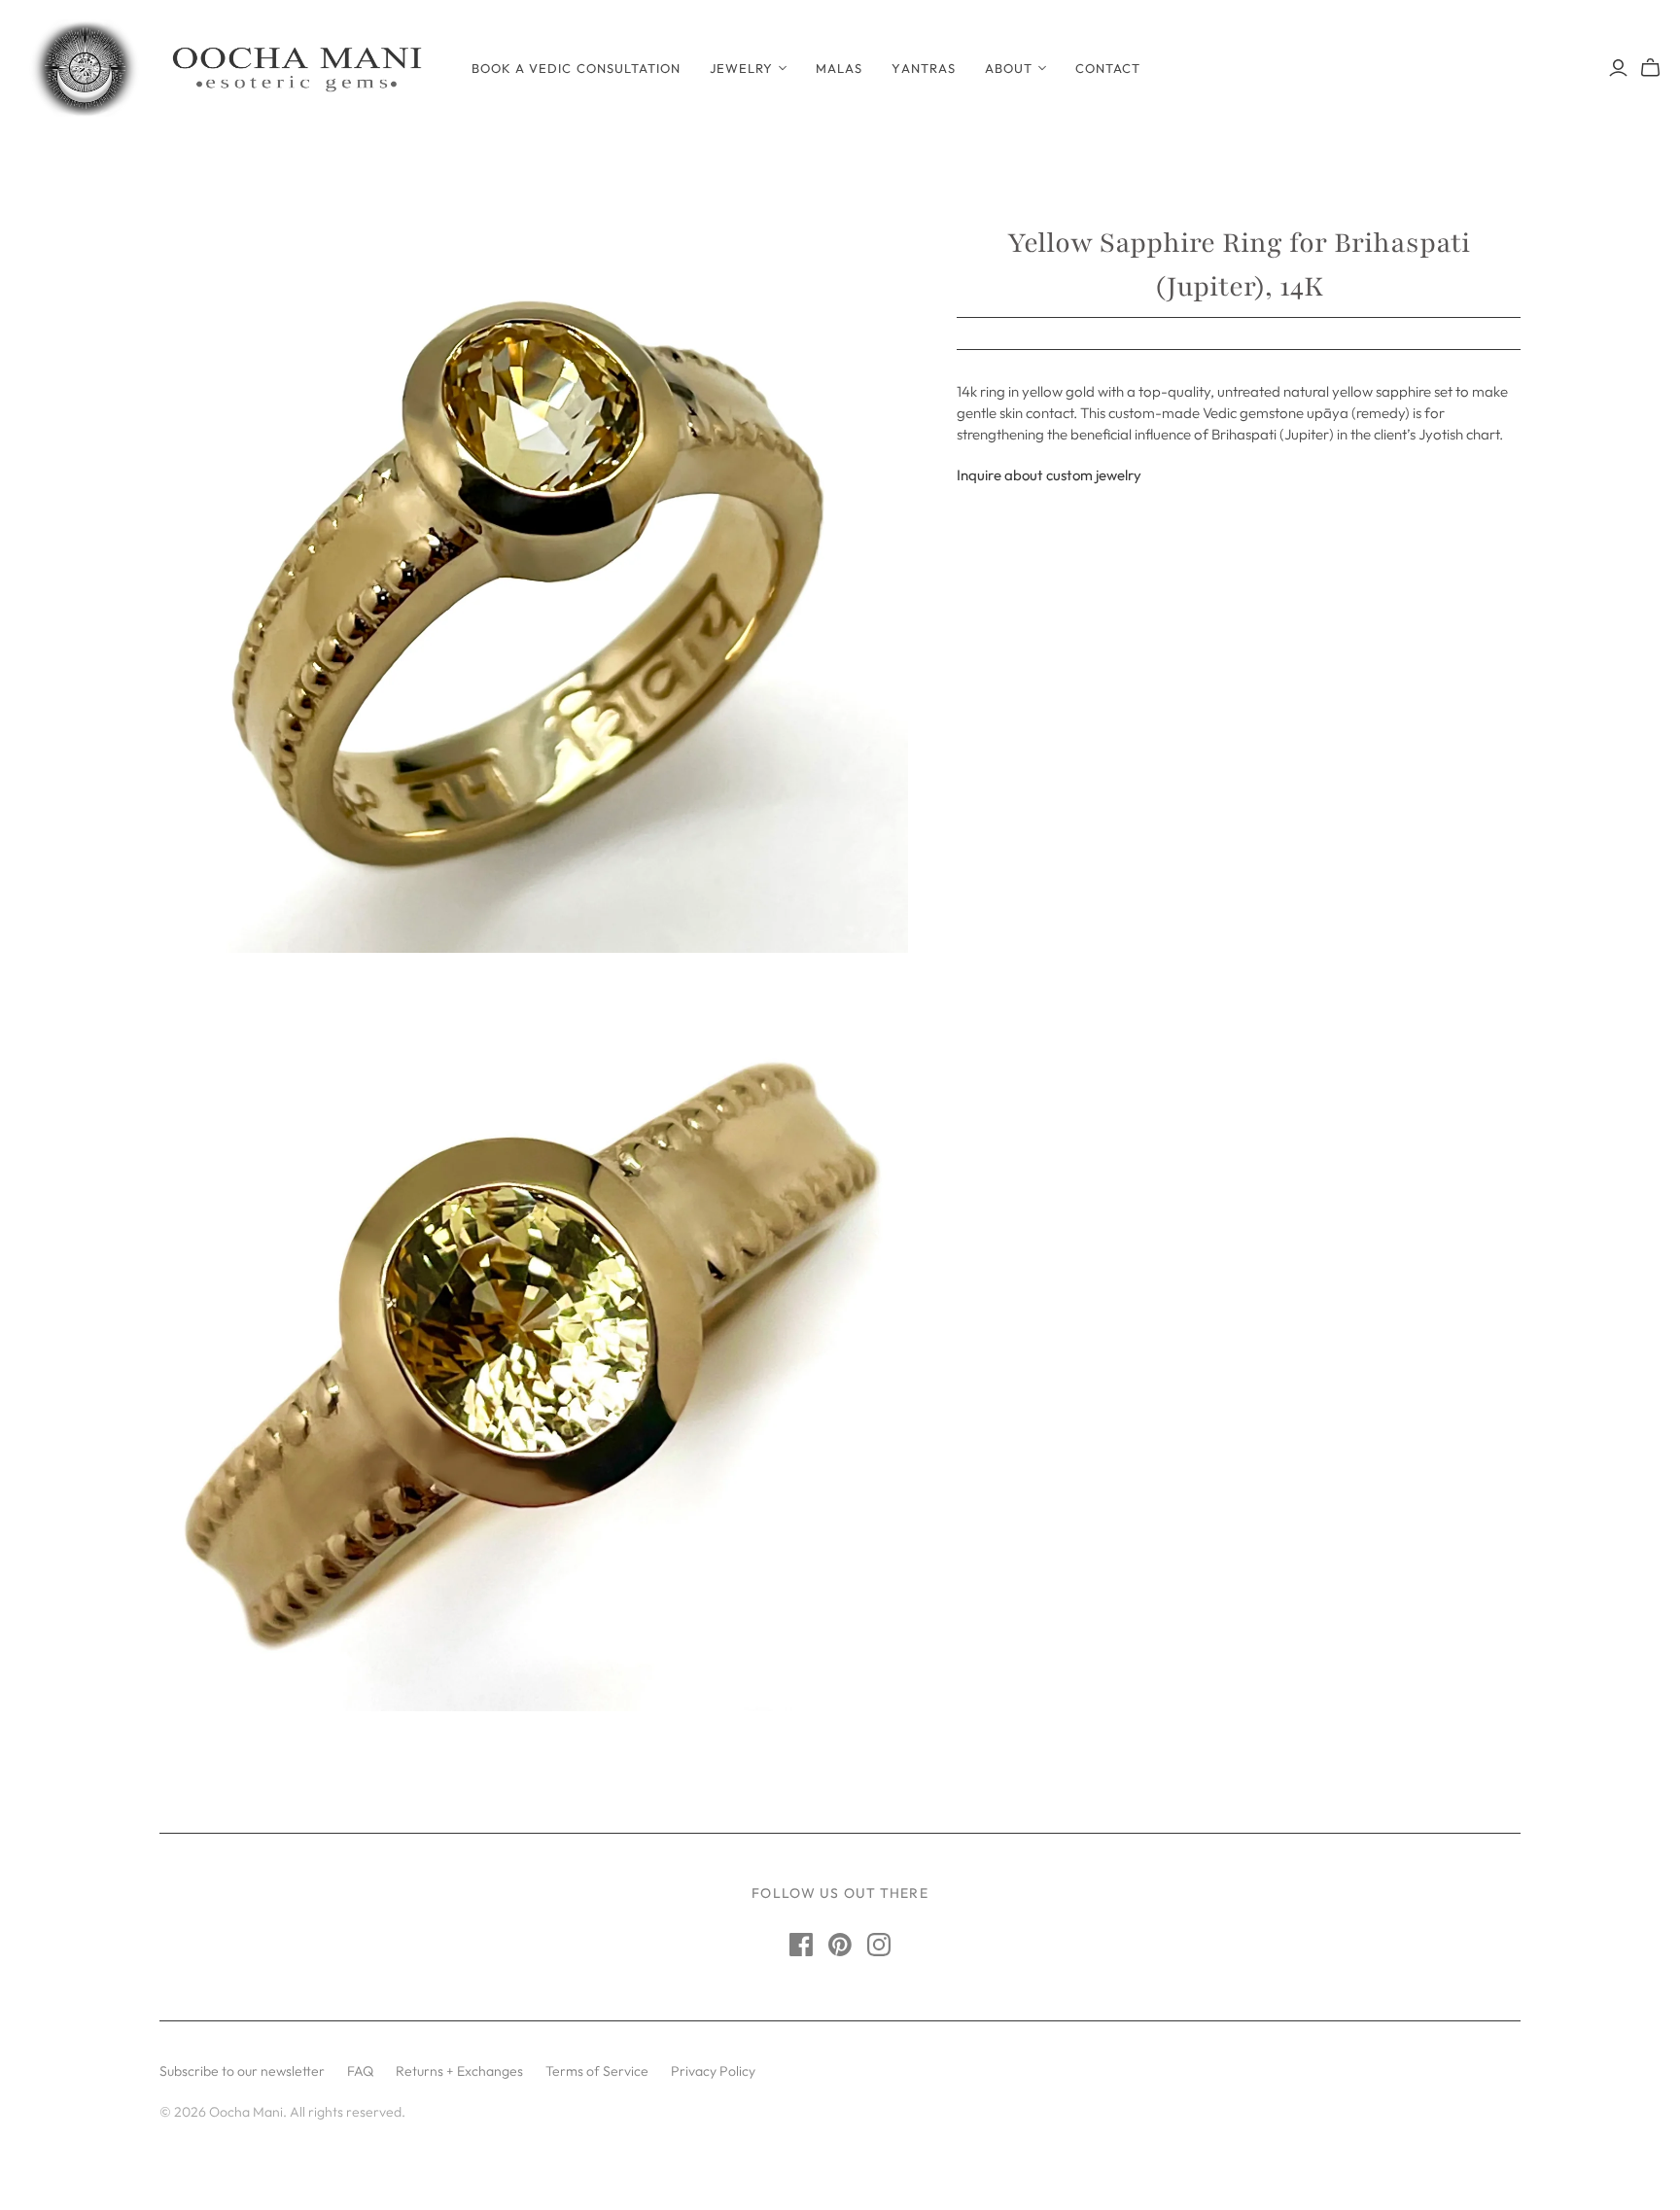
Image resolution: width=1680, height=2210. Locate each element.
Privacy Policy (713, 2071)
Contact (1108, 68)
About (1009, 68)
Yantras (923, 68)
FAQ (360, 2071)
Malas (839, 68)
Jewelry (741, 68)
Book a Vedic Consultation (576, 68)
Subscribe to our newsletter (242, 2071)
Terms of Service (597, 2071)
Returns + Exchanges (459, 2071)
